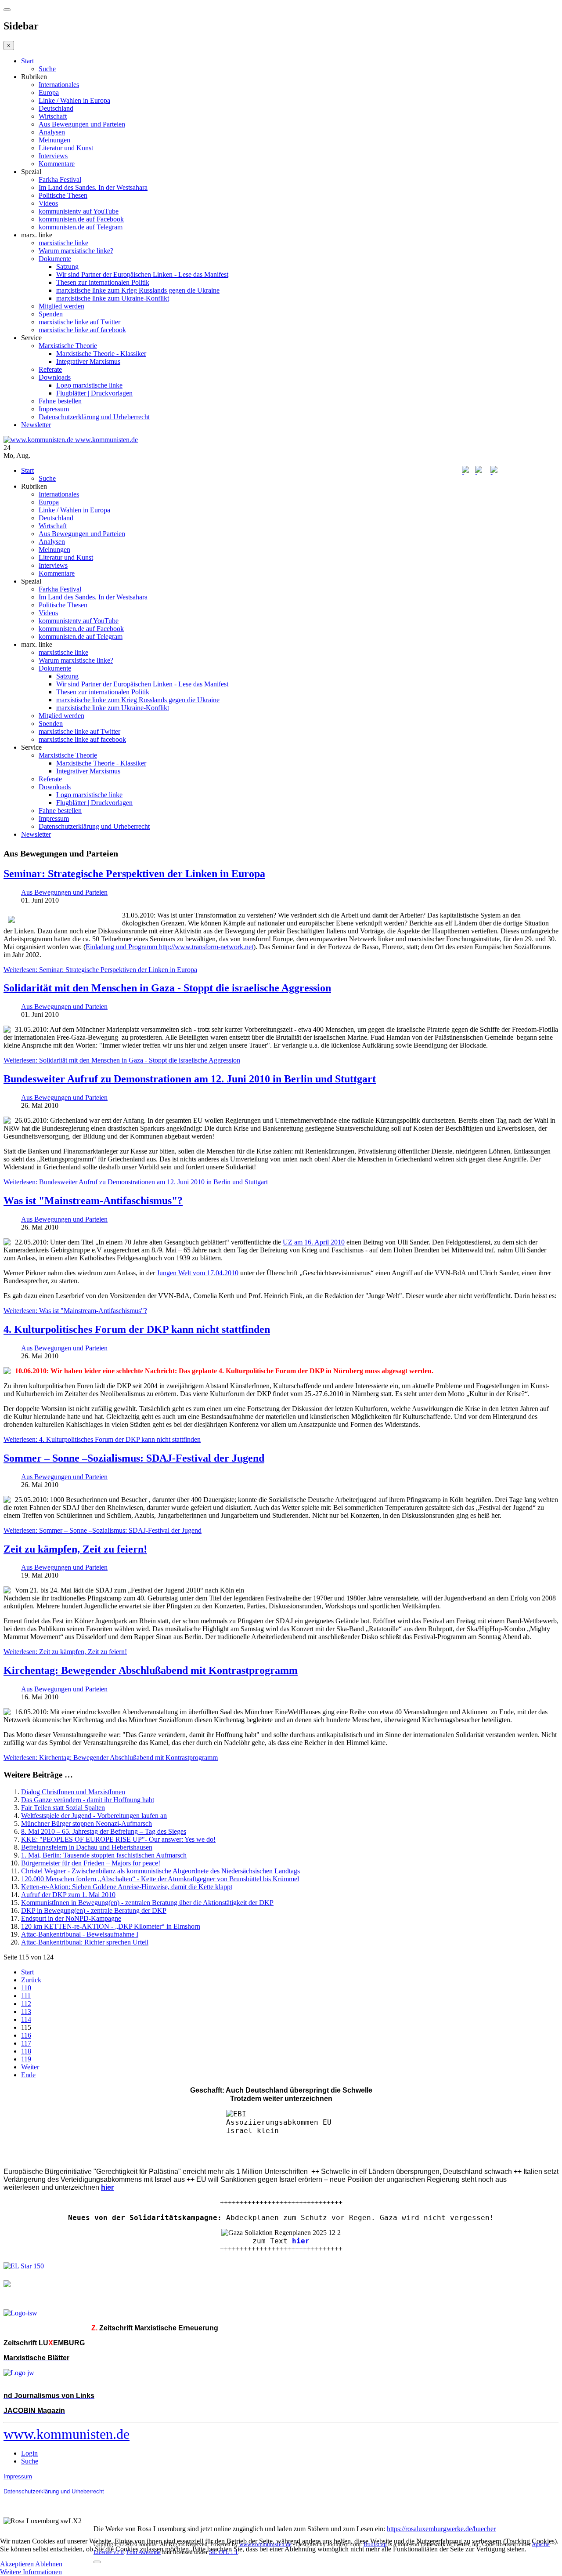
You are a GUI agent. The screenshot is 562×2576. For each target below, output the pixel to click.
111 (26, 1996)
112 (26, 2004)
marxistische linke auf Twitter (79, 322)
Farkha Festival (60, 180)
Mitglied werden (61, 306)
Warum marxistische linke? (76, 251)
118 (26, 2051)
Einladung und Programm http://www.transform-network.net (169, 947)
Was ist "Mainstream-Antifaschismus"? (93, 1201)
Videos (48, 203)
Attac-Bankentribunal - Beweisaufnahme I (80, 1934)
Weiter (30, 2067)
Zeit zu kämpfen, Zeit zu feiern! (75, 1549)
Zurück (31, 1980)
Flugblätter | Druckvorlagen (94, 393)
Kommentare (57, 164)
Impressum (54, 409)
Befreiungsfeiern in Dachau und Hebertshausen (87, 1847)
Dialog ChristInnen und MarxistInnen (73, 1792)
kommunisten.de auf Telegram (81, 227)
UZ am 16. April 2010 (314, 1242)
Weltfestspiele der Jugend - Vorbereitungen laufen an (94, 1816)
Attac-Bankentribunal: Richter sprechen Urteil (85, 1942)
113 (26, 2012)
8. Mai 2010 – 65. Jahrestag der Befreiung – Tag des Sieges (104, 1831)
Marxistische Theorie (68, 346)
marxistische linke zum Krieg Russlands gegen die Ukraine (138, 290)
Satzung (67, 267)
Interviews (53, 156)
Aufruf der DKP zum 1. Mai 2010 (68, 1895)
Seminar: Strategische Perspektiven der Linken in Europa (134, 874)
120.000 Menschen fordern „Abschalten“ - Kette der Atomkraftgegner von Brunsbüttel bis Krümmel (160, 1879)
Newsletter (36, 425)
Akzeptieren (17, 2564)
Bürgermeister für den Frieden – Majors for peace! (91, 1863)
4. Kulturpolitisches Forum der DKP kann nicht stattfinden (137, 1329)
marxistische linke (63, 243)
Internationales (59, 85)
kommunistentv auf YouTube (79, 211)
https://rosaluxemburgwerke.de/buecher (441, 2529)
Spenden (51, 314)
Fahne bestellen (60, 401)
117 (26, 2043)
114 (26, 2019)
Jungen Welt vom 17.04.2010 (198, 1273)
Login (29, 2453)
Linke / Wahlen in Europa (74, 100)
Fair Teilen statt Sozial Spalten (63, 1808)
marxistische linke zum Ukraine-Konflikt (113, 298)
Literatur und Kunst (66, 148)
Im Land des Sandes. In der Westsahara (93, 187)
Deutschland (56, 108)
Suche (47, 69)
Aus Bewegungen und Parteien (82, 124)
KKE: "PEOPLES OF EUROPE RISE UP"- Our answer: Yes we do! (118, 1839)
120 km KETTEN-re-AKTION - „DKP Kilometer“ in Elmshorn (111, 1926)
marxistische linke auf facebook (82, 330)
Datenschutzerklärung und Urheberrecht (94, 417)
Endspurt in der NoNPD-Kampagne (71, 1918)
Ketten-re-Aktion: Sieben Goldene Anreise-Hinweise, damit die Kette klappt (127, 1887)
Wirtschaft (53, 116)
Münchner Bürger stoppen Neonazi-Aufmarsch (86, 1823)
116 (26, 2035)
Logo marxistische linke (89, 385)
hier (301, 2241)
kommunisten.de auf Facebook (81, 219)
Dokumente (55, 259)
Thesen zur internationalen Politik (103, 282)
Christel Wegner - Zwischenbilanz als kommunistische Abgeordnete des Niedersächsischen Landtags (160, 1871)
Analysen (52, 132)
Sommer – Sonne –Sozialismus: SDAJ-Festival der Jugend (134, 1458)
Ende (28, 2075)
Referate (50, 369)
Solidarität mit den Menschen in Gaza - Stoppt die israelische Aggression (167, 988)
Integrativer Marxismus (88, 361)
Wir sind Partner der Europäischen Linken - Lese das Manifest (142, 274)
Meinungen (54, 140)
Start (27, 61)
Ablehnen (49, 2564)
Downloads (55, 377)
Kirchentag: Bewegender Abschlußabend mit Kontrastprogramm (151, 1670)
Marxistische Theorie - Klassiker (101, 354)
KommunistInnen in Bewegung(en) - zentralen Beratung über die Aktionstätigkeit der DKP (147, 1903)
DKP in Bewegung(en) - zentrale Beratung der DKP (94, 1910)
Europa (49, 93)
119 (26, 2059)
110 (26, 1988)
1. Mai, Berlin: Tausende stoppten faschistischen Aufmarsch (104, 1855)
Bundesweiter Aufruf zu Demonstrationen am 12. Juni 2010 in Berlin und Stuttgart (190, 1079)
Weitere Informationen (31, 2572)
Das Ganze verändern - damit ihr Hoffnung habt (88, 1800)
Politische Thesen (63, 195)
